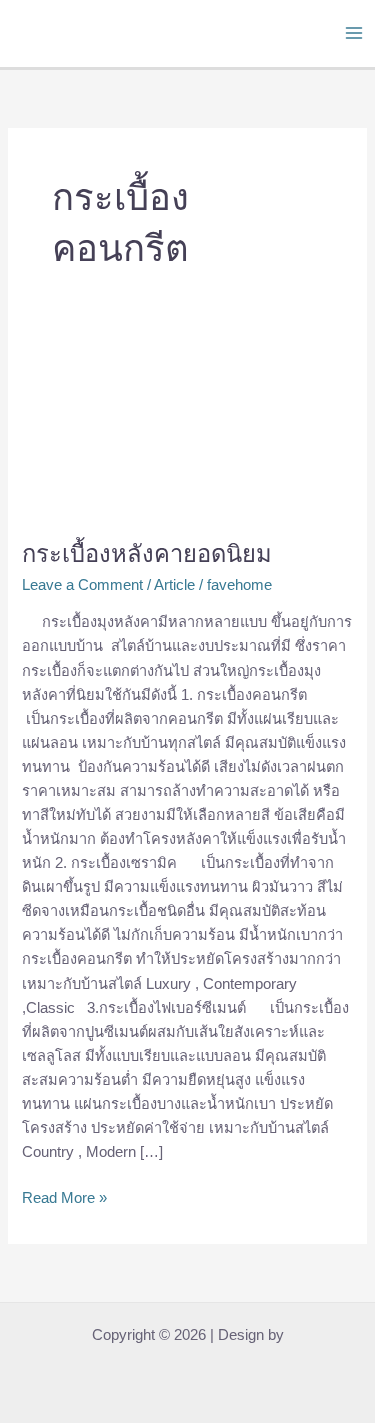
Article (174, 585)
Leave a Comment (82, 585)
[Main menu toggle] (354, 33)
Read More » (64, 1196)
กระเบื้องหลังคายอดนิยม (147, 554)
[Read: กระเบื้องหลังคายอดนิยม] (187, 429)
